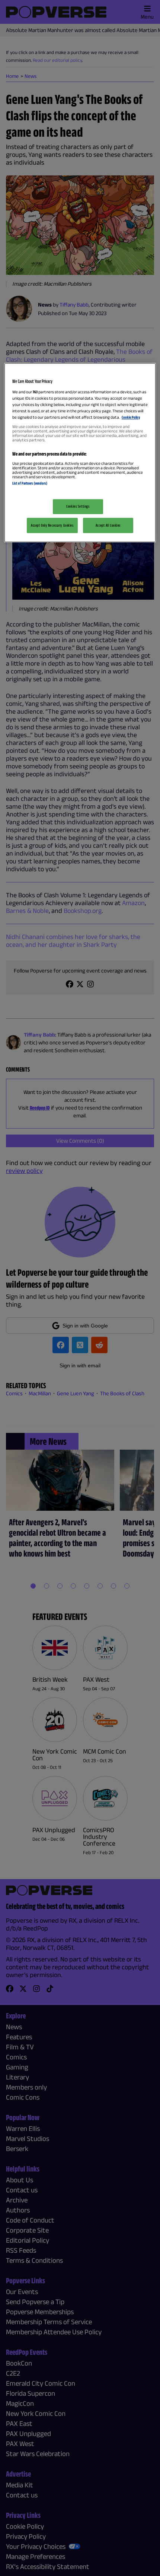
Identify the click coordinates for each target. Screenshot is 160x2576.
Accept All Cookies (108, 525)
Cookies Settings (78, 506)
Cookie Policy (131, 418)
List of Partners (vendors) (30, 483)
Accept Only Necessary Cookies (52, 525)
